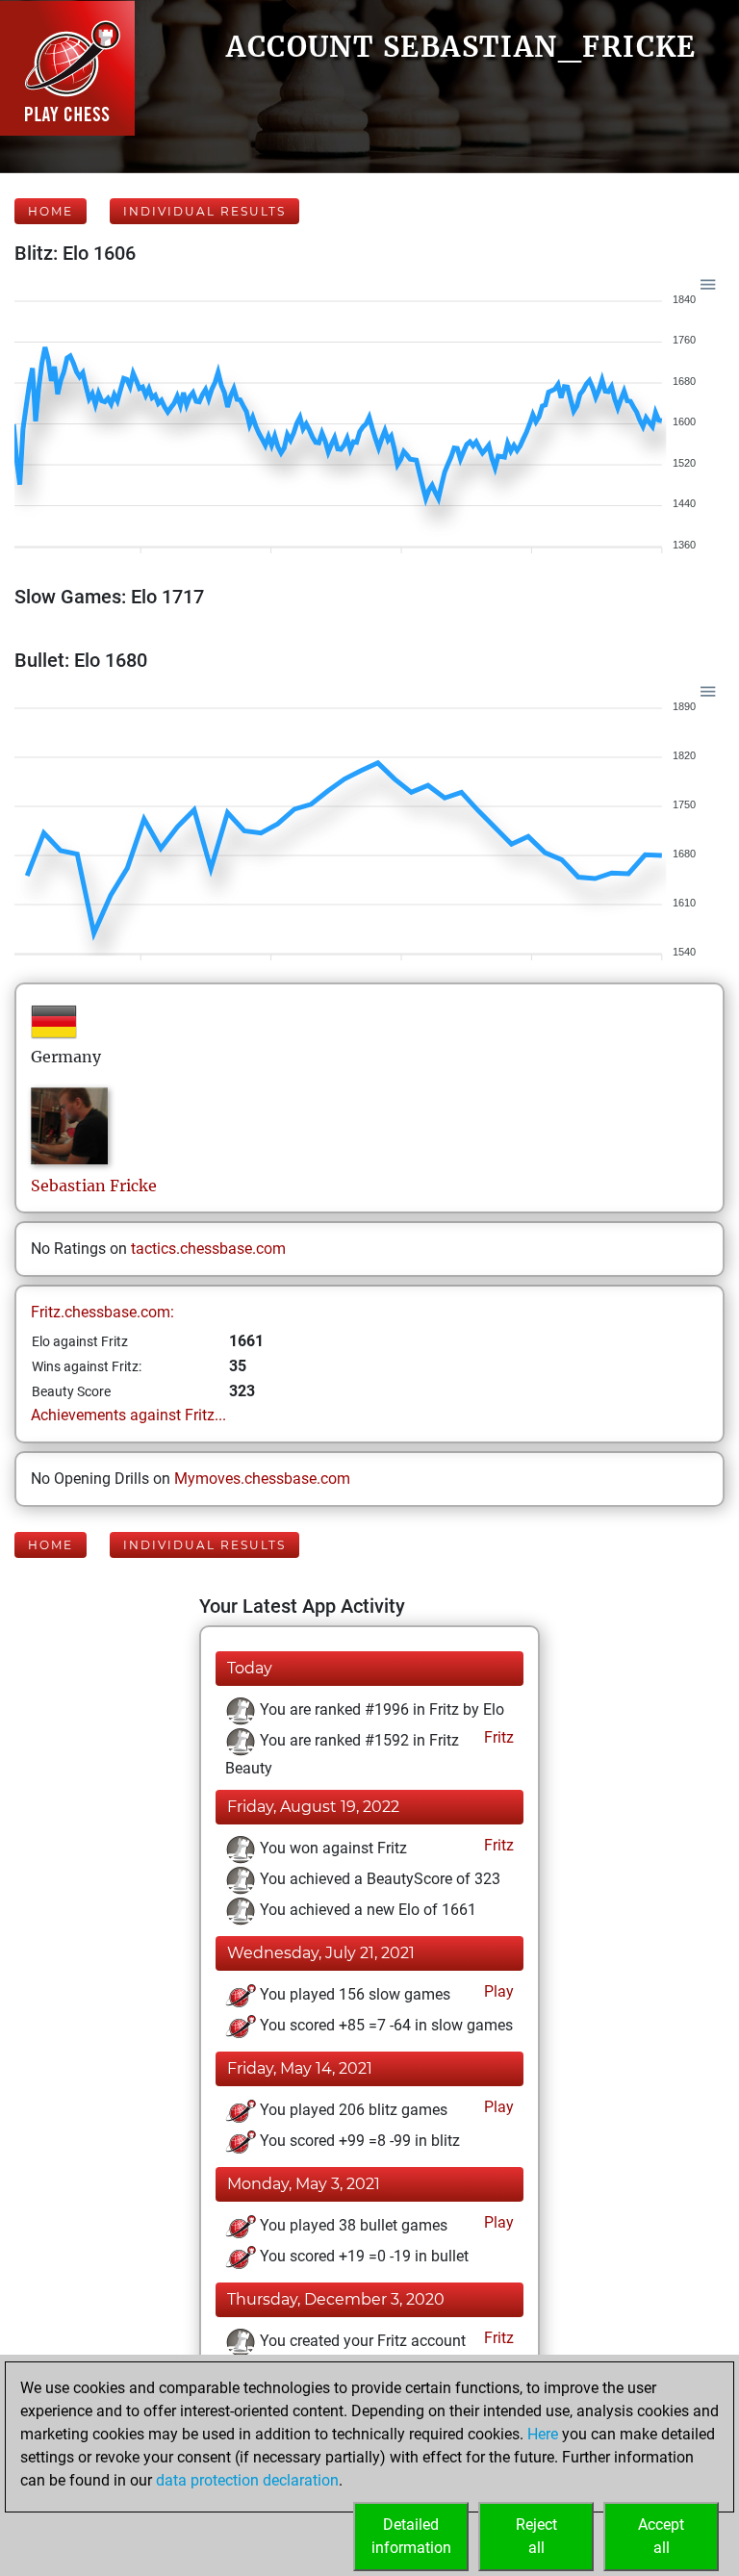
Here (543, 2434)
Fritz (497, 1737)
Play (497, 1991)
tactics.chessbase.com (208, 1249)
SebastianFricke (94, 1186)
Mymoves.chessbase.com (262, 1479)
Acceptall (661, 2536)
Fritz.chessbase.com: (102, 1312)
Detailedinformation (411, 2536)
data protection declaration (247, 2480)
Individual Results (204, 211)
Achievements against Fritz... (128, 1415)
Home (51, 211)
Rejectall (536, 2536)
